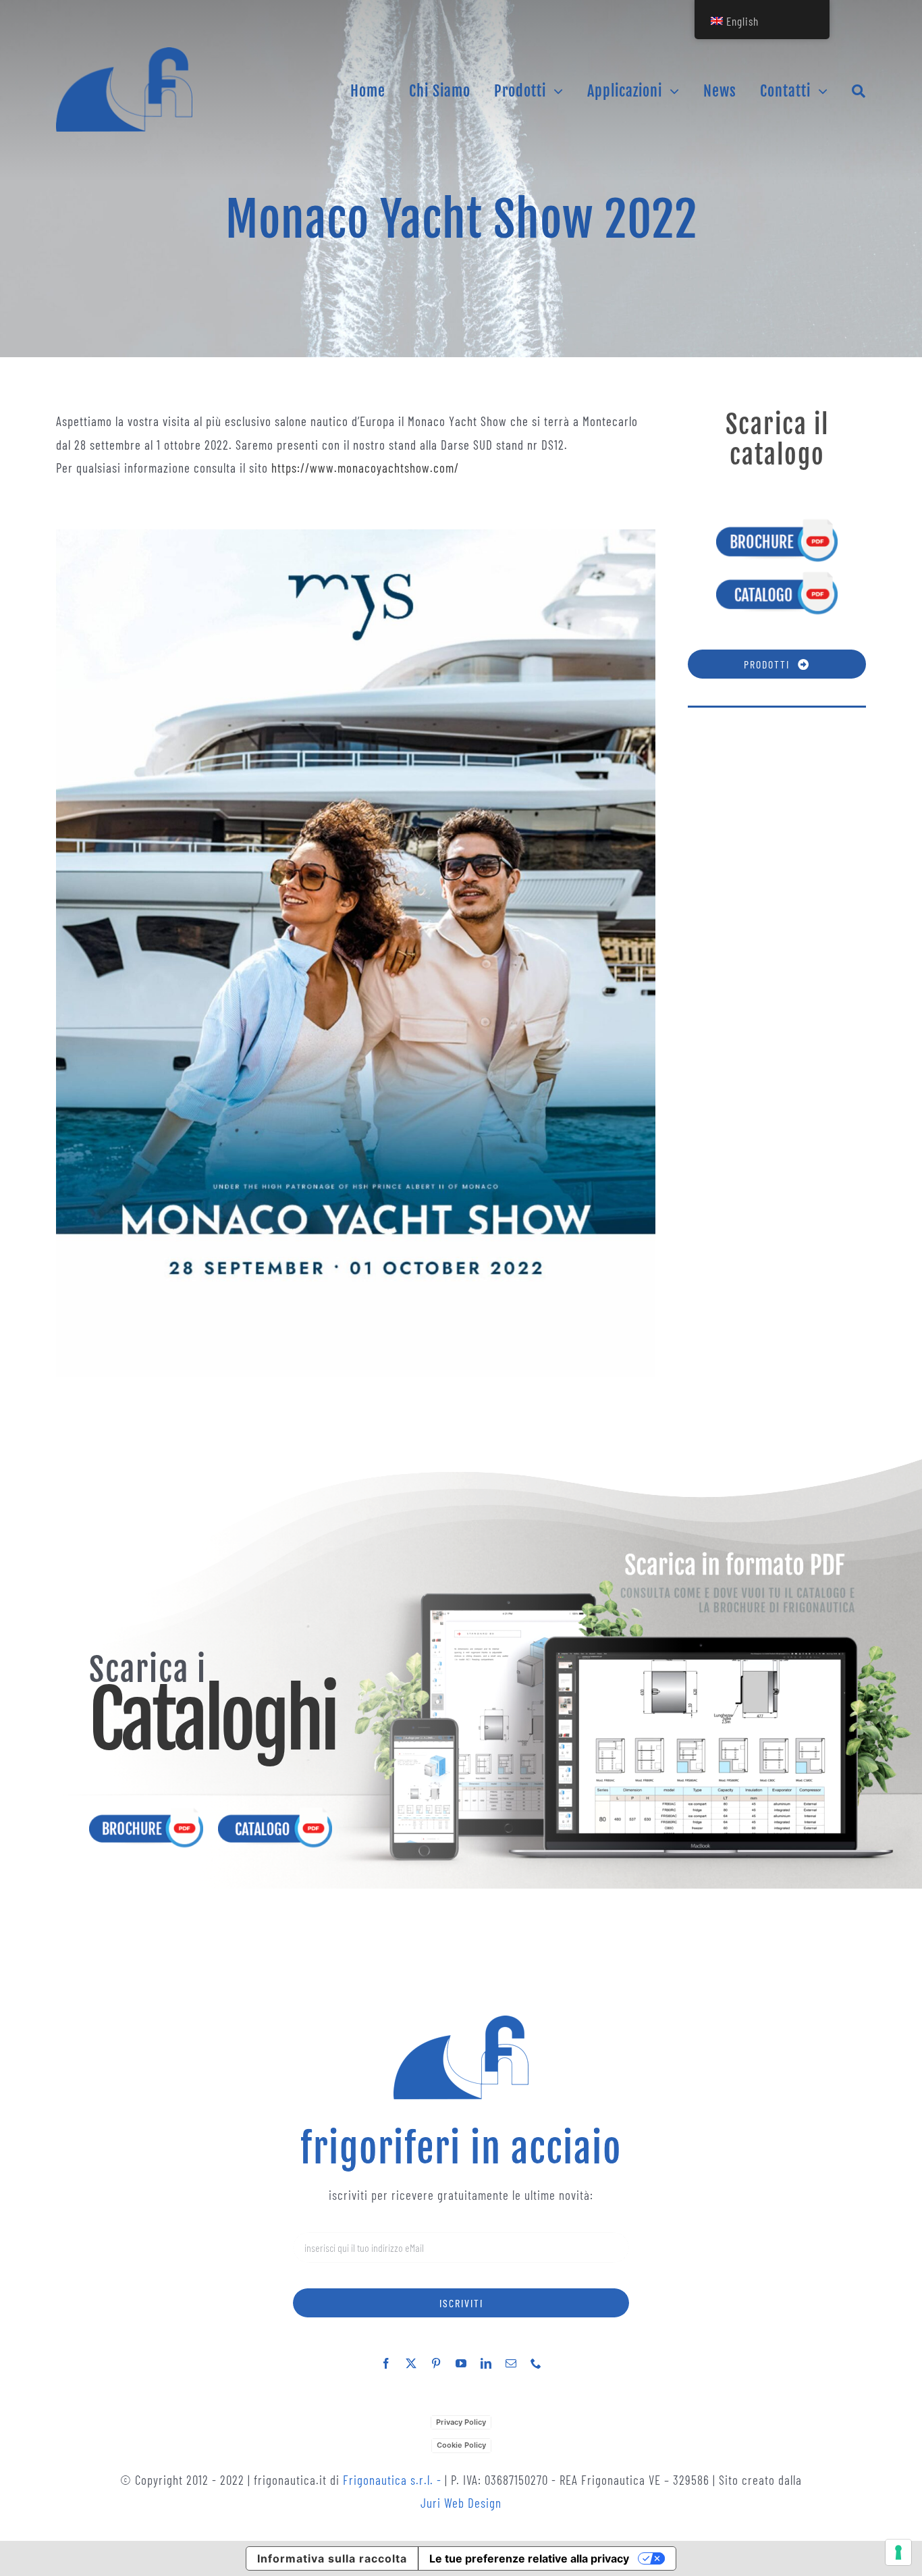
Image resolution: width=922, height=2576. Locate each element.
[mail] (511, 2363)
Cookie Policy (461, 2445)
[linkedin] (486, 2363)
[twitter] (411, 2363)
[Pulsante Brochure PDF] (777, 524)
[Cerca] (859, 91)
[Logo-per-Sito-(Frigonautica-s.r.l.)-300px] (124, 54)
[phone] (536, 2363)
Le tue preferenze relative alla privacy (529, 2558)
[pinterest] (436, 2363)
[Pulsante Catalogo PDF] (777, 576)
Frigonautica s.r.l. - (394, 2480)
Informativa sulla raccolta (332, 2558)
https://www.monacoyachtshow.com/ (365, 468)
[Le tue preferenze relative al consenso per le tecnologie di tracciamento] (898, 2552)
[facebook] (386, 2363)
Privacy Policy (461, 2422)
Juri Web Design (461, 2503)
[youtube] (461, 2363)
